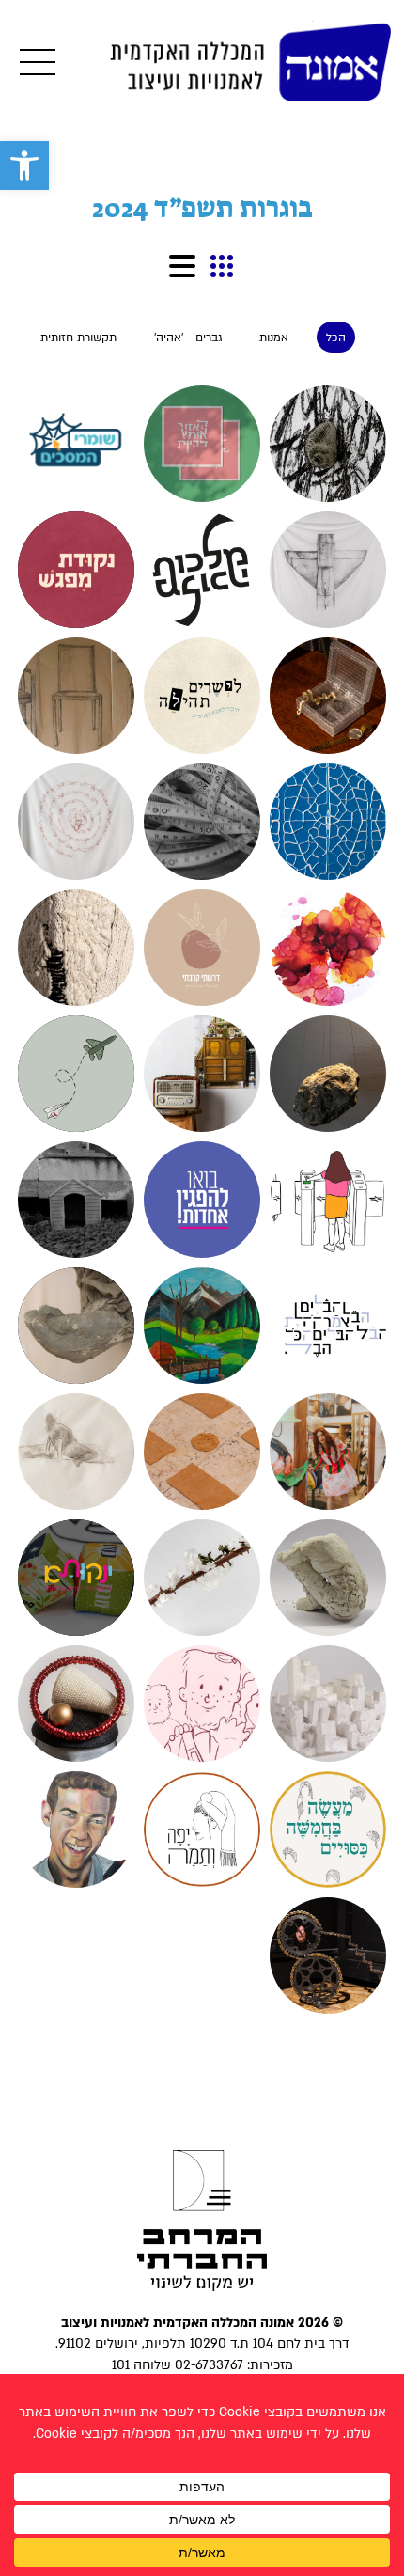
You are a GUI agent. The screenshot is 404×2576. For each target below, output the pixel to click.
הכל (336, 338)
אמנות (274, 338)
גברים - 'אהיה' (188, 338)
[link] (24, 165)
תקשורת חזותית (78, 338)
